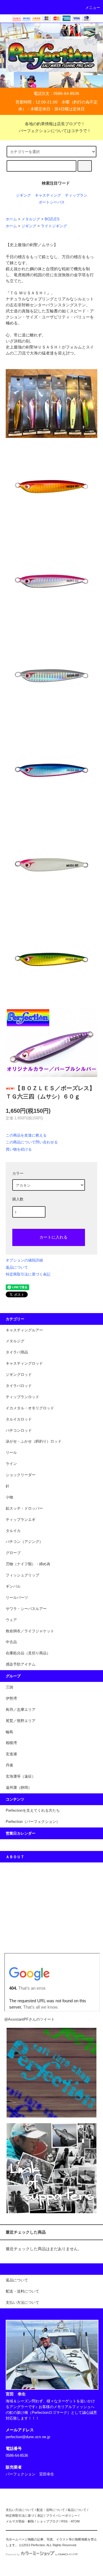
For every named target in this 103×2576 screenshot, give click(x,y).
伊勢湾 (11, 1699)
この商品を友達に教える (26, 1135)
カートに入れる (54, 1237)
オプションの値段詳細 (24, 1260)
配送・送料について (51, 2510)
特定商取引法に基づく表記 (28, 1274)
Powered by (13, 2555)
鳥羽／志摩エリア (21, 1710)
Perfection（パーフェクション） (33, 1822)
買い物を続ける (19, 1149)
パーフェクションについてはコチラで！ (55, 131)
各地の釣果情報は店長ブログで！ (55, 124)
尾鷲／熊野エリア (21, 1721)
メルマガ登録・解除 (20, 2521)
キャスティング (48, 195)
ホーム (11, 219)
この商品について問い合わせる (32, 1142)
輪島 (9, 1732)
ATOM (75, 2521)
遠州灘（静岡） (19, 1788)
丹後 (9, 1765)
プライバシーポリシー (62, 2516)
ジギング (23, 195)
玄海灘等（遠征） (21, 1776)
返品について (17, 1267)
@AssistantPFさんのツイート (29, 2019)
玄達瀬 (11, 1754)
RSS (64, 2521)
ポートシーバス (52, 202)
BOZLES (52, 219)
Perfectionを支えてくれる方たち (33, 1811)
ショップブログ (48, 2521)
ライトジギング (54, 226)
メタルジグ (31, 219)
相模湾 (11, 1743)
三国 (9, 1687)
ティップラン (76, 195)
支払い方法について (20, 2510)
